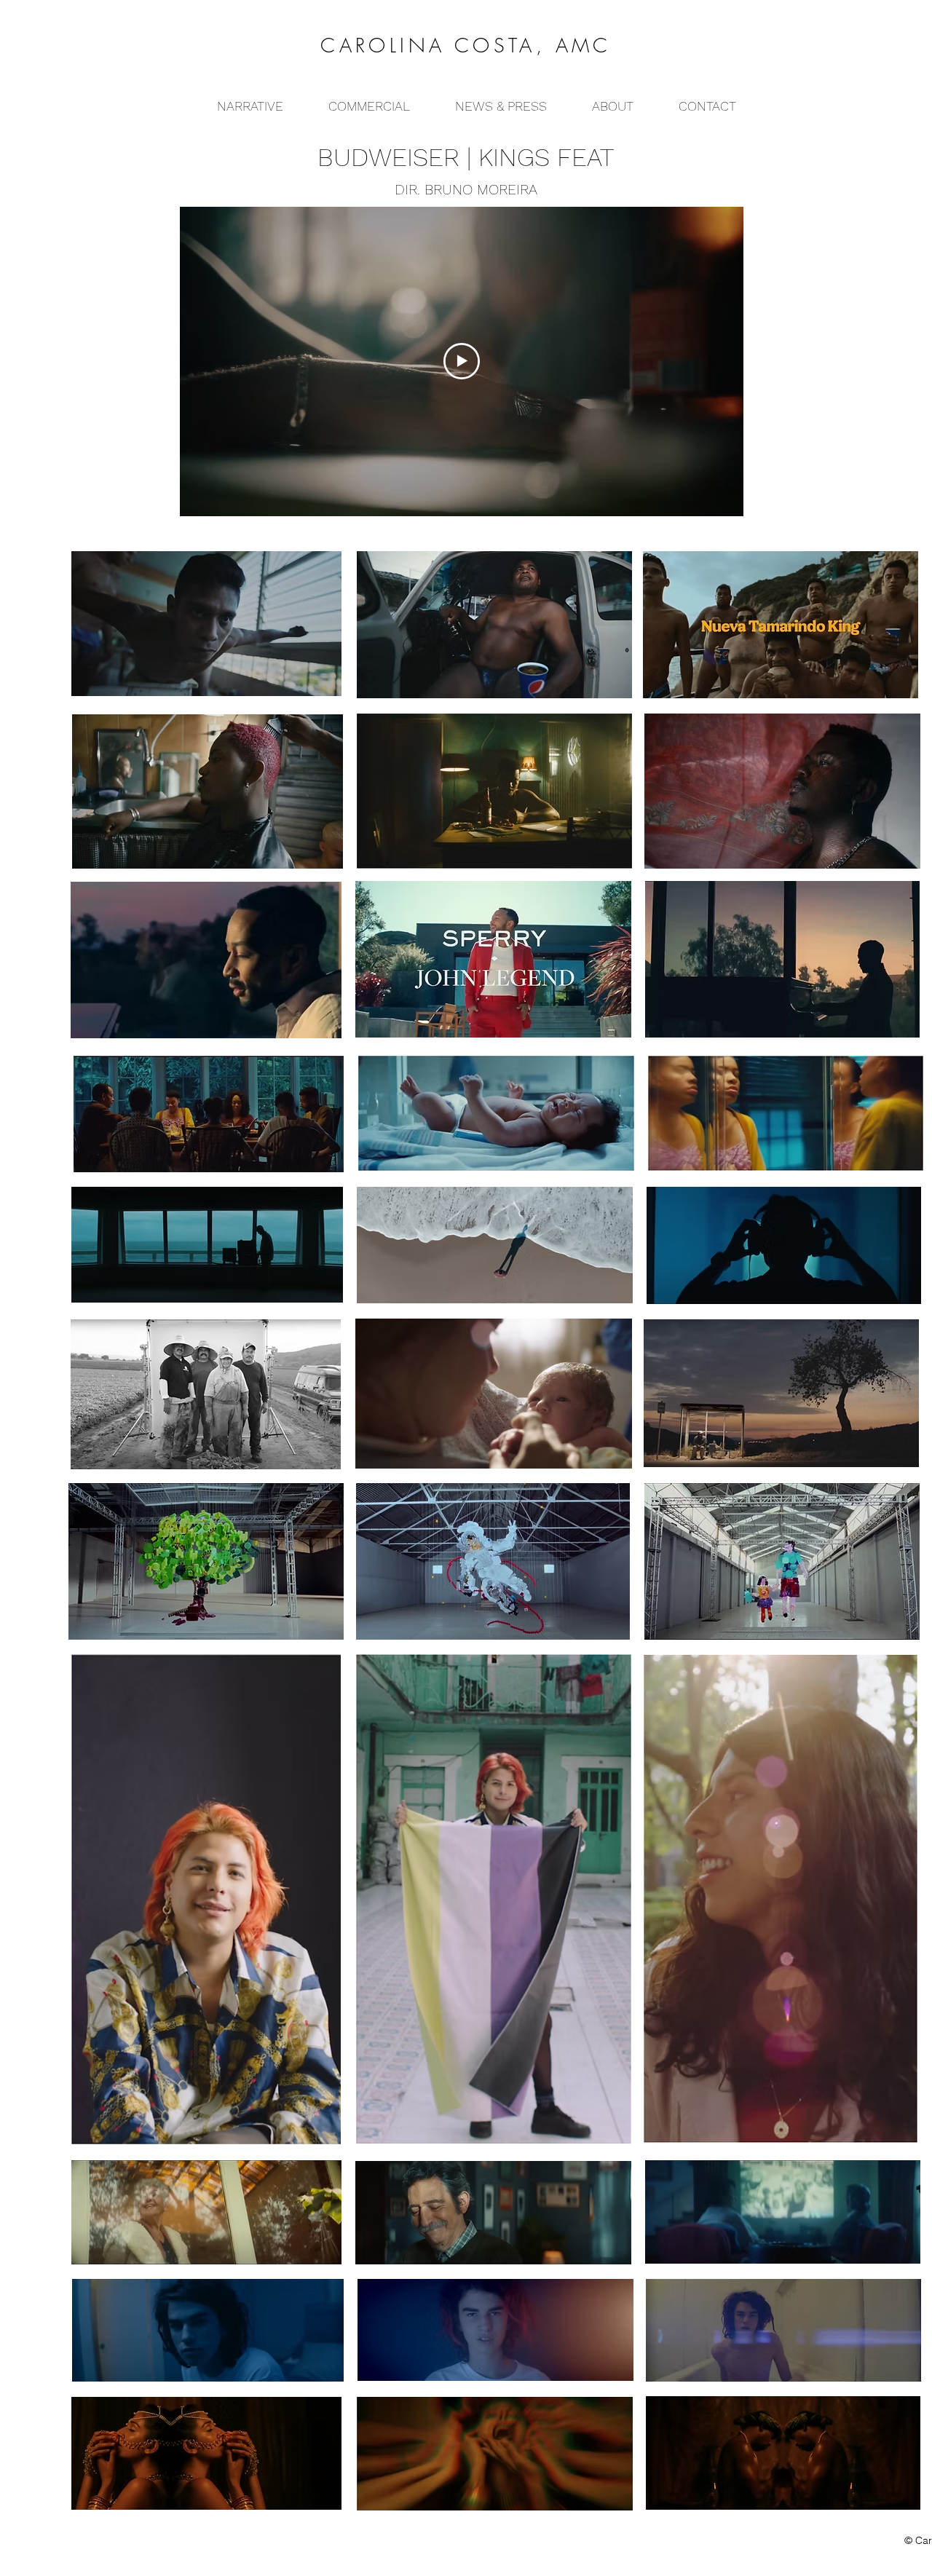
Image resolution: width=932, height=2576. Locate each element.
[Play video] (462, 361)
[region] (494, 623)
